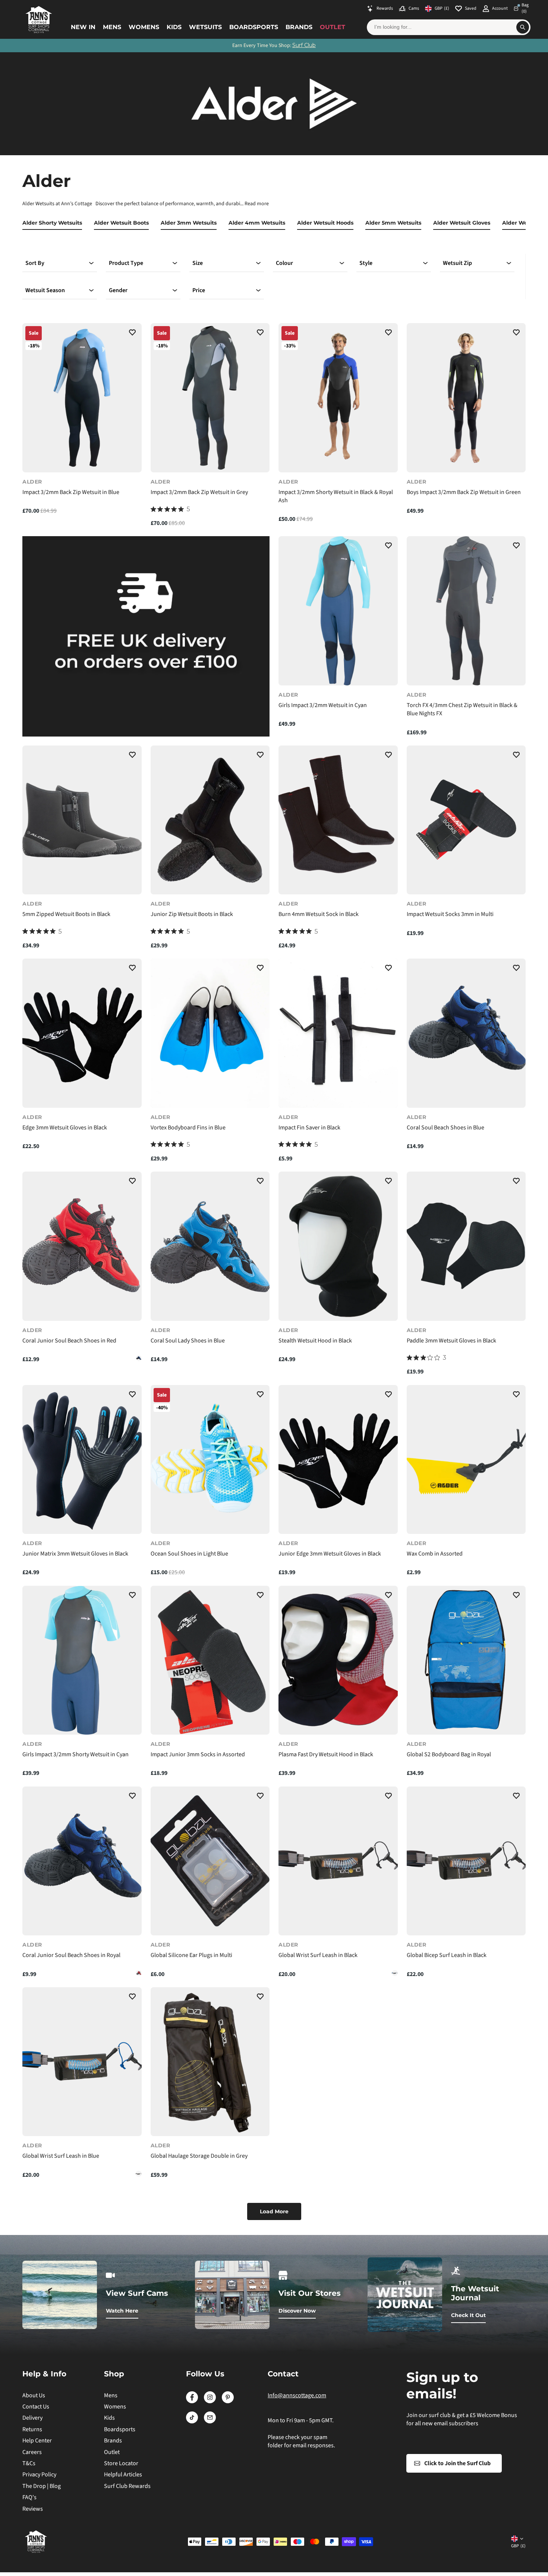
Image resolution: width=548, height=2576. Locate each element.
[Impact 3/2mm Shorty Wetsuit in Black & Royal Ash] (338, 398)
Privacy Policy (39, 2475)
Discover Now (297, 2311)
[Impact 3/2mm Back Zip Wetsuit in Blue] (82, 398)
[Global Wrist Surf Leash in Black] (338, 1861)
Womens (144, 27)
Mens (112, 27)
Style (366, 263)
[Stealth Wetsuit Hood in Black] (338, 1246)
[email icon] (210, 2422)
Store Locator (121, 2463)
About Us (34, 2395)
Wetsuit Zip (457, 263)
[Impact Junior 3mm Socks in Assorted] (210, 1660)
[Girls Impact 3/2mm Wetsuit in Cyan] (338, 611)
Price (199, 290)
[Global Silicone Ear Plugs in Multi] (210, 1861)
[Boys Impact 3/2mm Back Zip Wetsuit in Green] (466, 398)
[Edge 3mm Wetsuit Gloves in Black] (82, 1033)
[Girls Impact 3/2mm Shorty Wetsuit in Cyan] (82, 1660)
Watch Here (122, 2311)
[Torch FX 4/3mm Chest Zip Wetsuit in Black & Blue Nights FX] (466, 611)
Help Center (37, 2441)
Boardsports (254, 27)
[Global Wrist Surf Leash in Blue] (395, 1973)
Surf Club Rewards (127, 2486)
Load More (274, 2211)
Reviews (33, 2509)
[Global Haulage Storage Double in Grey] (210, 2062)
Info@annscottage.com (297, 2395)
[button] (132, 334)
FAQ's (29, 2497)
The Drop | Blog (42, 2486)
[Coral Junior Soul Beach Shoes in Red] (82, 1246)
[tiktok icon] (192, 2422)
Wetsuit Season (45, 290)
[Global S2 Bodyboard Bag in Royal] (466, 1660)
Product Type (126, 263)
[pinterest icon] (228, 2401)
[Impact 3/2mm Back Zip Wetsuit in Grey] (210, 398)
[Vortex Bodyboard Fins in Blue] (210, 1033)
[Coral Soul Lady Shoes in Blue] (210, 1246)
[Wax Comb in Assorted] (466, 1459)
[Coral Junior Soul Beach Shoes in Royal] (139, 1358)
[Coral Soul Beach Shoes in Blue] (466, 1033)
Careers (32, 2452)
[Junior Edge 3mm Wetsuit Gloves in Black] (338, 1459)
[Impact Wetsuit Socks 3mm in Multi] (466, 820)
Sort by (35, 263)
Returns (32, 2429)
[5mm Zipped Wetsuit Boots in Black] (82, 820)
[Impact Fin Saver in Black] (338, 1033)
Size (198, 263)
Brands (299, 27)
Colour (284, 263)
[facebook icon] (192, 2401)
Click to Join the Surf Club (457, 2463)
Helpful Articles (123, 2475)
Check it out (468, 2315)
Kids (174, 27)
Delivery (32, 2418)
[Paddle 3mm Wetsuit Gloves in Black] (466, 1246)
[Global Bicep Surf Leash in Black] (466, 1861)
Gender (118, 290)
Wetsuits (205, 27)
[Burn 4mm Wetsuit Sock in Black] (338, 820)
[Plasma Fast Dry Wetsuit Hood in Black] (338, 1660)
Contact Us (36, 2407)
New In (83, 27)
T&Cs (29, 2463)
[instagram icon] (210, 2401)
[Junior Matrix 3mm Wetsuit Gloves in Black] (82, 1459)
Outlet (333, 27)
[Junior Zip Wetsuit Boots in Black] (210, 820)
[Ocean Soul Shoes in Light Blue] (210, 1459)
